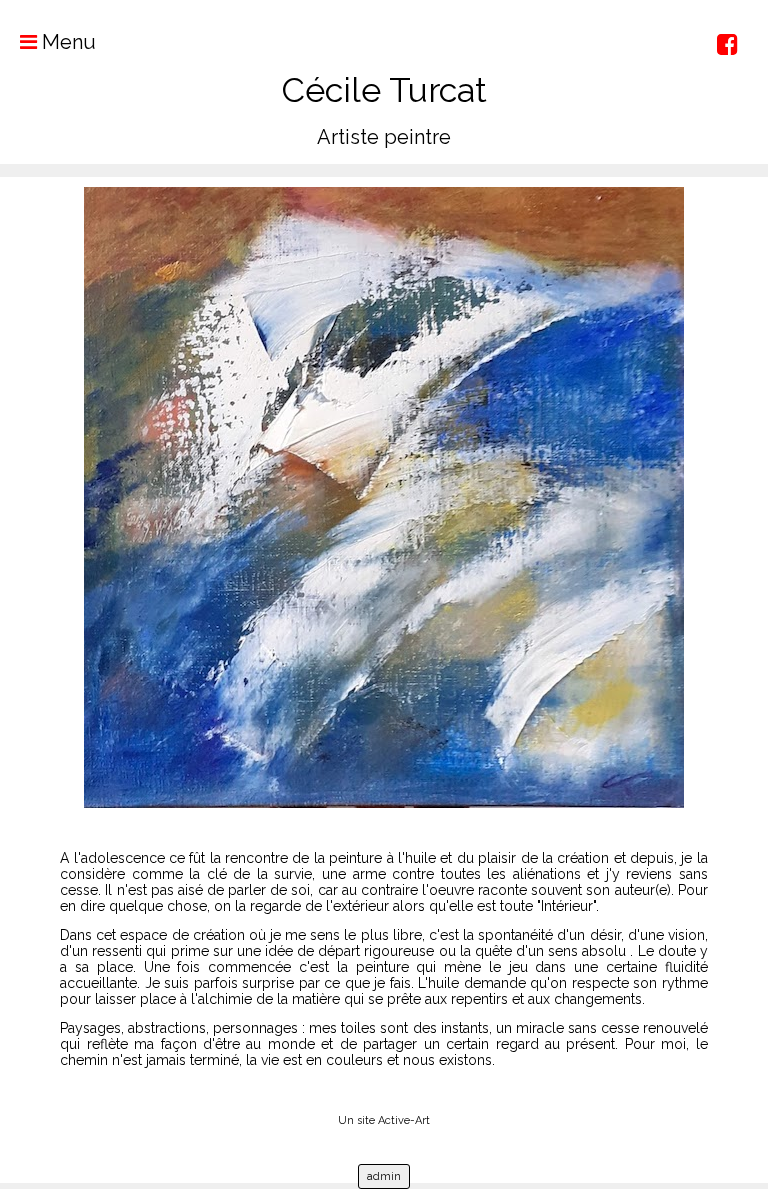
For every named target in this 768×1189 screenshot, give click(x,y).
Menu (66, 42)
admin (384, 1176)
